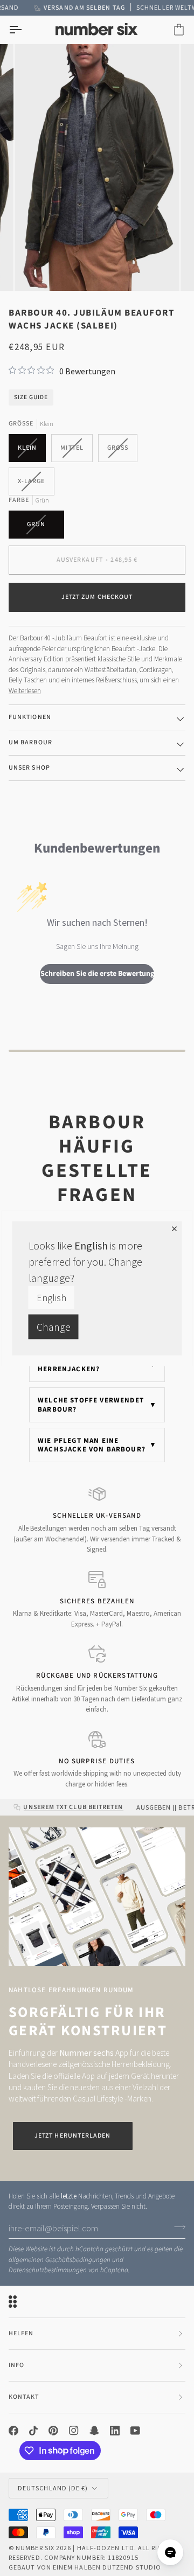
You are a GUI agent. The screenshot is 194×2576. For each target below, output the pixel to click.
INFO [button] (16, 2365)
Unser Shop (29, 768)
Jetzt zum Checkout (97, 597)
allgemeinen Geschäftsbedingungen (60, 2260)
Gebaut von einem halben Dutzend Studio (85, 2567)
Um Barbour (30, 742)
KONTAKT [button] (24, 2397)
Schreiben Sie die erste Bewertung (97, 974)
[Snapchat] (94, 2431)
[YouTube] (135, 2431)
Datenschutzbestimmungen (48, 2270)
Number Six (35, 2548)
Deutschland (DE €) (53, 2488)
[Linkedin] (115, 2431)
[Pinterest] (53, 2431)
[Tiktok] (33, 2431)
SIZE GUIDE (31, 397)
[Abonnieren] (176, 2227)
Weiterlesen (25, 691)
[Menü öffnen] (25, 30)
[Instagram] (74, 2431)
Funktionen (30, 717)
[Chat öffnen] (170, 2552)
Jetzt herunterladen (73, 2136)
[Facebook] (13, 2431)
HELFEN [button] (21, 2333)
